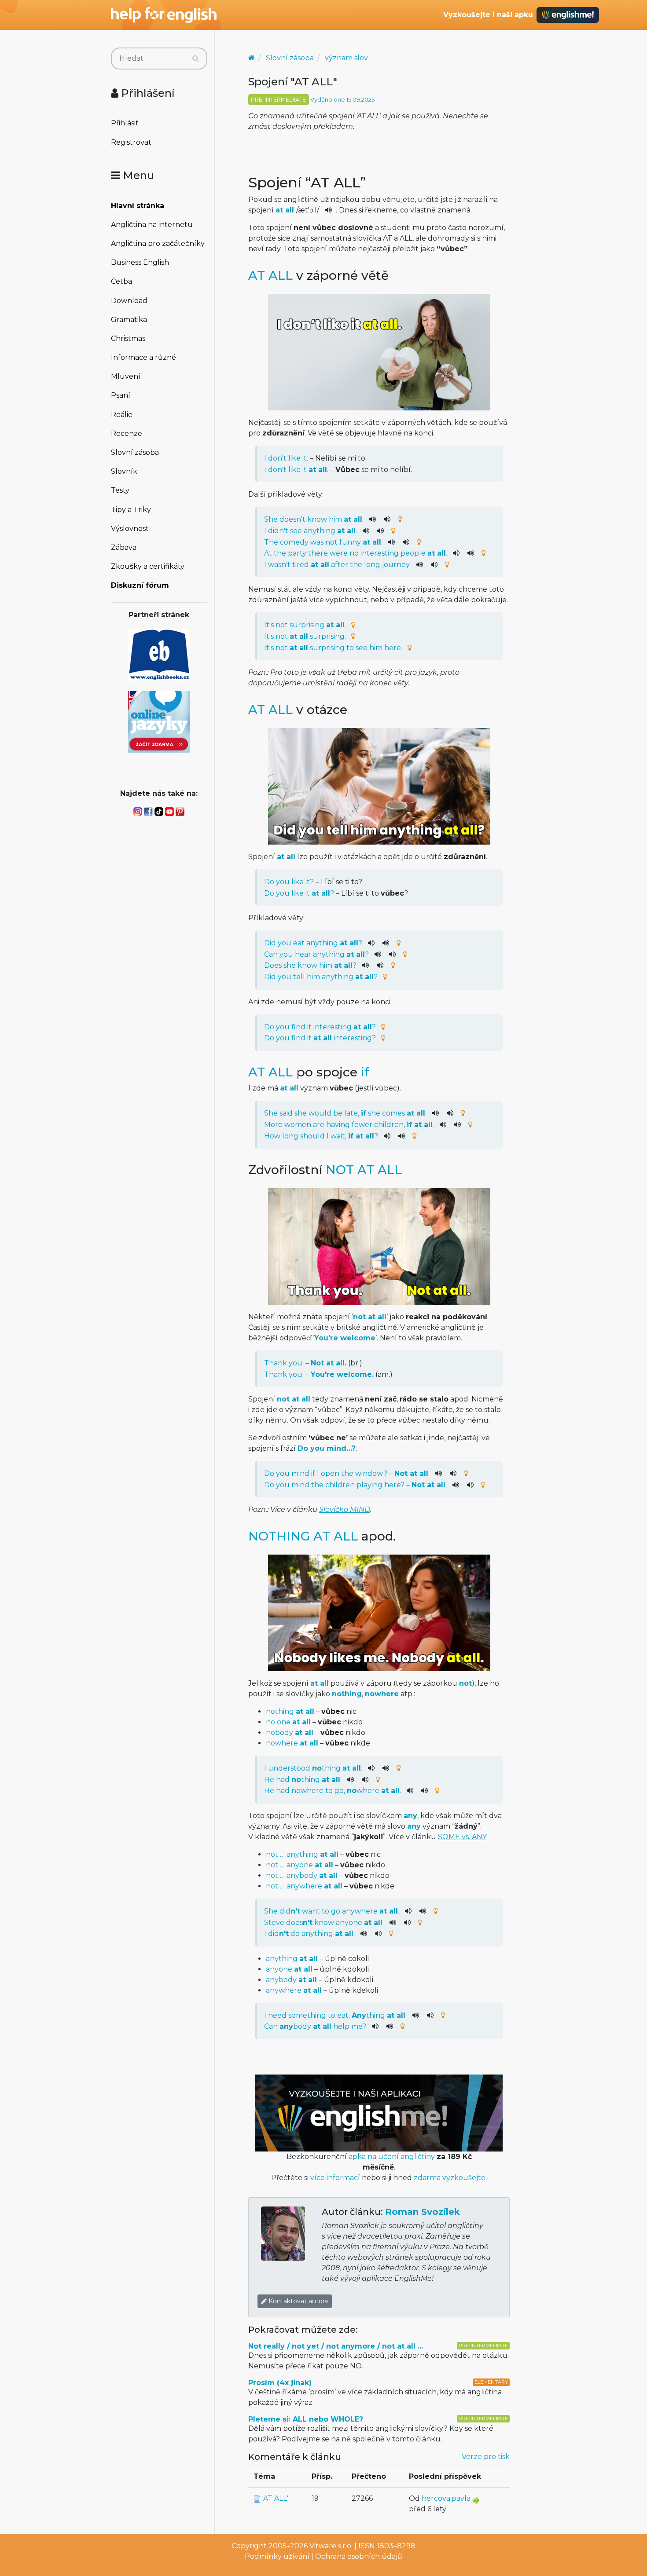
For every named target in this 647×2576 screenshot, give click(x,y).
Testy (120, 490)
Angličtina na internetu (152, 225)
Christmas (128, 338)
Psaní (121, 395)
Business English (140, 262)
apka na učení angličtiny (392, 2157)
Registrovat (131, 142)
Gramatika (129, 320)
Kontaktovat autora (297, 2301)
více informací (335, 2178)
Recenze (127, 434)
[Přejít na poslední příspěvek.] (476, 2500)
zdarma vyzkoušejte (450, 2178)
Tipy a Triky (131, 510)
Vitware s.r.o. (331, 2546)
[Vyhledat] (196, 59)
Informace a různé (143, 357)
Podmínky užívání (277, 2556)
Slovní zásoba (135, 452)
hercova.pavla (446, 2498)
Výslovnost (130, 529)
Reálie (122, 415)
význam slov (346, 58)
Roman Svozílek (423, 2212)
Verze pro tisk (486, 2457)
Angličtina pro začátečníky (158, 243)
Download (129, 301)
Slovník (124, 471)
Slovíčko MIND (345, 1509)
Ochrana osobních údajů (359, 2556)
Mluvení (126, 376)
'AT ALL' (275, 2498)
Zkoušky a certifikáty (148, 566)
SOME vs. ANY (462, 1837)
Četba (121, 281)
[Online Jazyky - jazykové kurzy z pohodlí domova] (159, 721)
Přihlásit (125, 123)
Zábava (124, 547)
